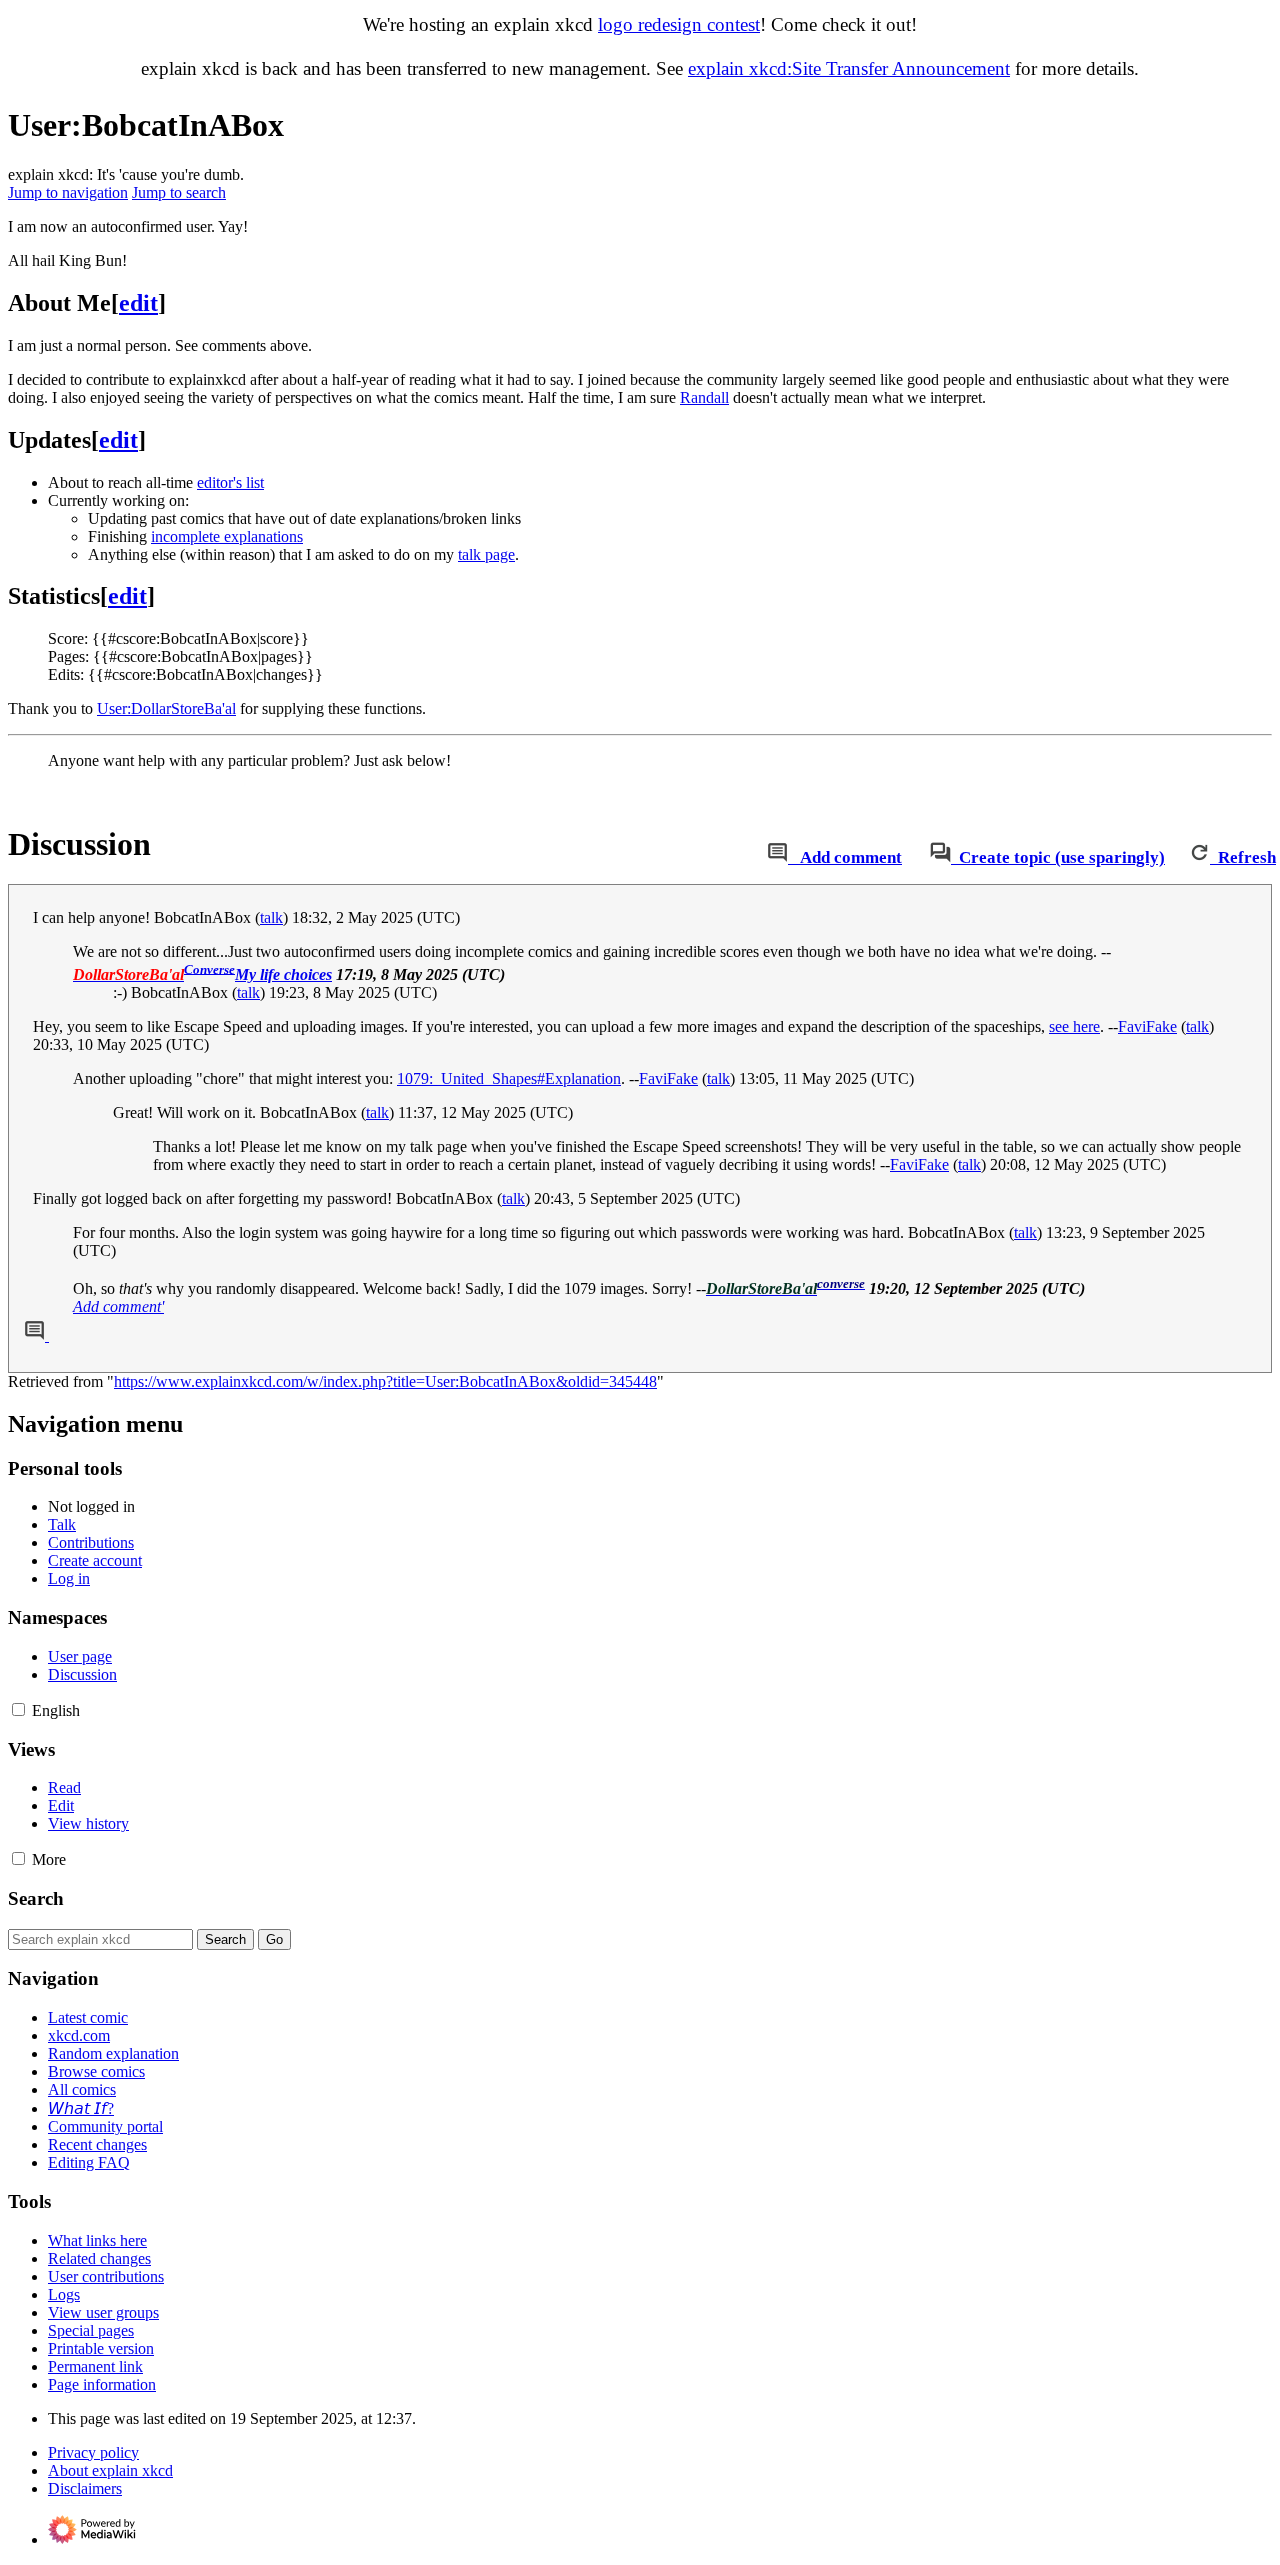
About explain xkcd (110, 2470)
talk (271, 917)
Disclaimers (85, 2488)
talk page (486, 554)
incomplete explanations (227, 536)
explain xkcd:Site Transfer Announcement (849, 68)
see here (1074, 1026)
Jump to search (179, 192)
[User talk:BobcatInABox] (777, 857)
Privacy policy (93, 2452)
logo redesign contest (679, 24)
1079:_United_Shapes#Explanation (509, 1078)
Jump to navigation (68, 192)
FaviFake (1147, 1026)
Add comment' (118, 1306)
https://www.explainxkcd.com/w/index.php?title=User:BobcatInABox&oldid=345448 (385, 1381)
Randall (704, 397)
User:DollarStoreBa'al (166, 708)
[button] (18, 1709)
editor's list (230, 482)
